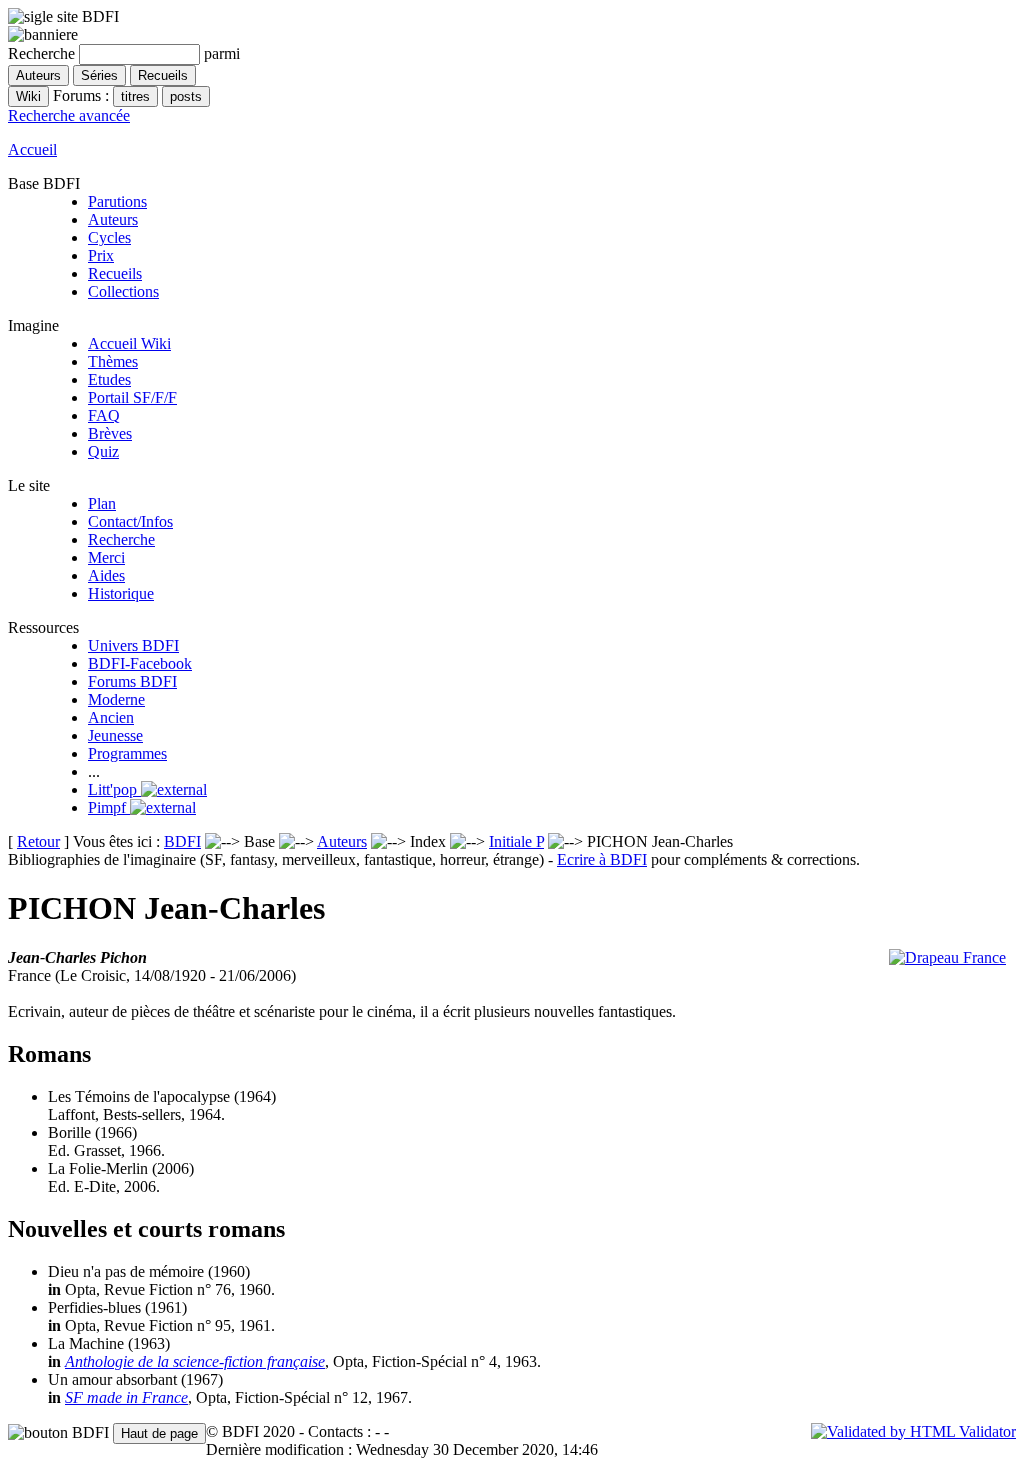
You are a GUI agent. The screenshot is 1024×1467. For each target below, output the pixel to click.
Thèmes (113, 361)
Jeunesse (115, 735)
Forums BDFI (132, 681)
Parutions (117, 201)
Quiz (103, 451)
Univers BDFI (133, 645)
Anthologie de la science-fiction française (195, 1361)
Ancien (111, 717)
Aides (106, 575)
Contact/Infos (130, 521)
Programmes (127, 753)
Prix (101, 255)
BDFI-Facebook (140, 663)
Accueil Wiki (129, 343)
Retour (38, 841)
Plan (102, 503)
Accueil (32, 149)
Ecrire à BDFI (602, 859)
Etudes (109, 379)
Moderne (116, 699)
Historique (121, 593)
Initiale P (516, 841)
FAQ (104, 415)
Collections (123, 291)
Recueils (115, 273)
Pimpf (109, 807)
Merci (106, 557)
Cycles (109, 237)
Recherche (121, 539)
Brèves (110, 433)
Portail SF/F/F (132, 397)
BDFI (182, 841)
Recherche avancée (69, 115)
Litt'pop (114, 789)
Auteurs (113, 219)
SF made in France (126, 1397)
